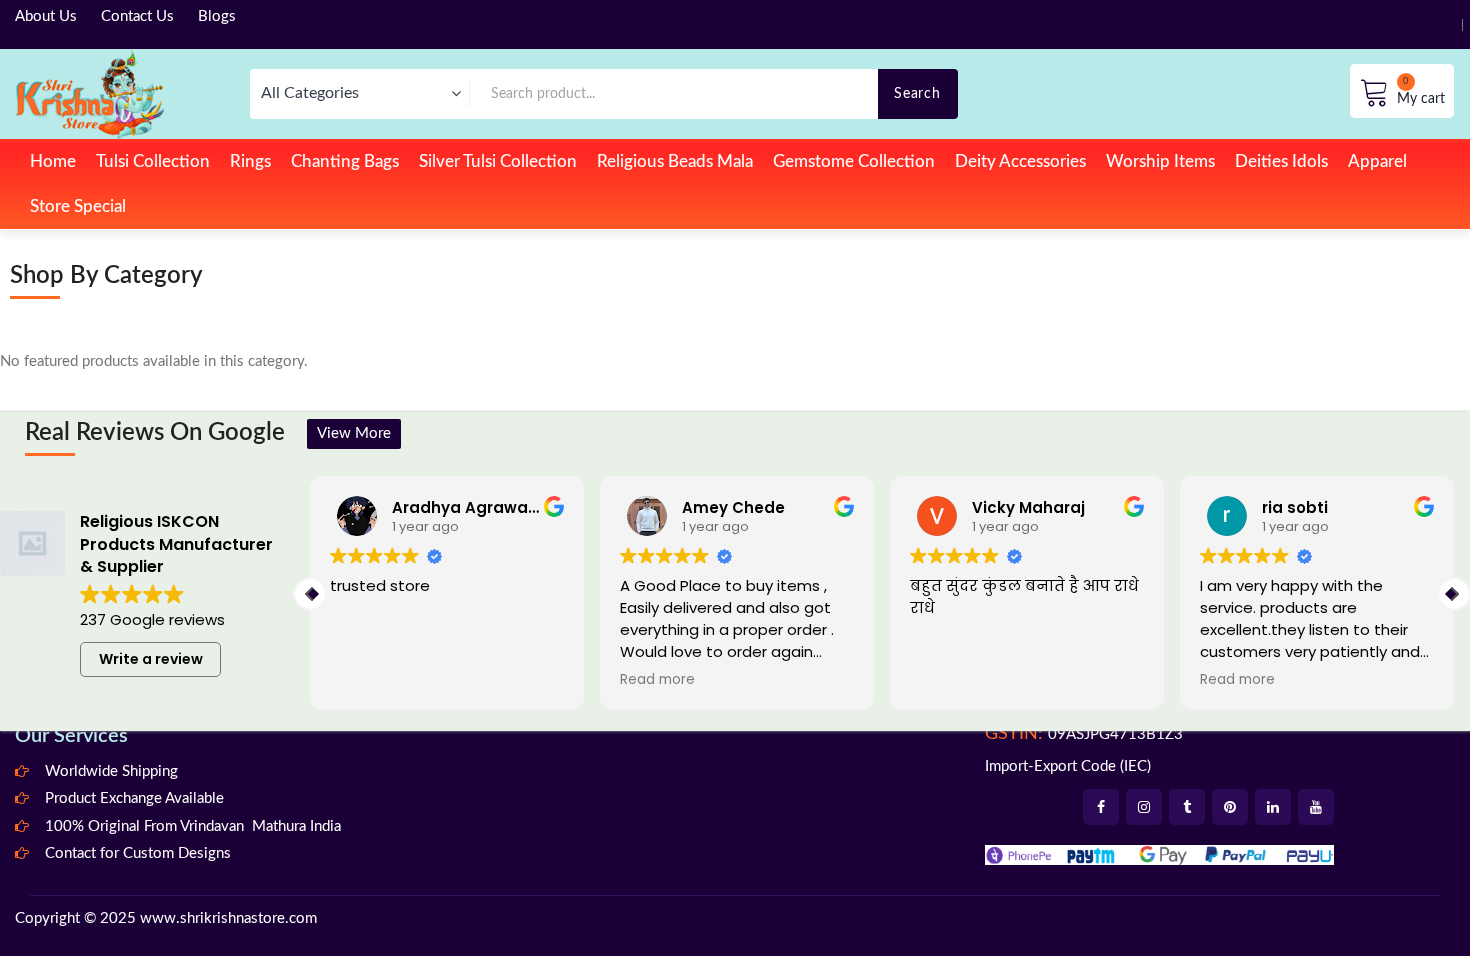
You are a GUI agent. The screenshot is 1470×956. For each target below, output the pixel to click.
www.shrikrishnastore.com (228, 918)
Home (53, 161)
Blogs (217, 16)
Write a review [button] (151, 659)
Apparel (1377, 161)
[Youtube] (1316, 807)
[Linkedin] (1273, 807)
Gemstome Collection (854, 161)
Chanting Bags (345, 161)
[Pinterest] (1230, 807)
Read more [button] (657, 680)
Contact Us (137, 16)
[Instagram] (1144, 807)
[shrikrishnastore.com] (89, 93)
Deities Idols (1281, 161)
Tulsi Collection (153, 161)
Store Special (78, 206)
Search (917, 93)
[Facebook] (1101, 807)
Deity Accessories (1020, 161)
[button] (1454, 594)
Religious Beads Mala (675, 161)
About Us (46, 16)
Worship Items (1160, 161)
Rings (250, 161)
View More (354, 433)
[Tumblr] (1187, 807)
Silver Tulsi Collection (498, 161)
